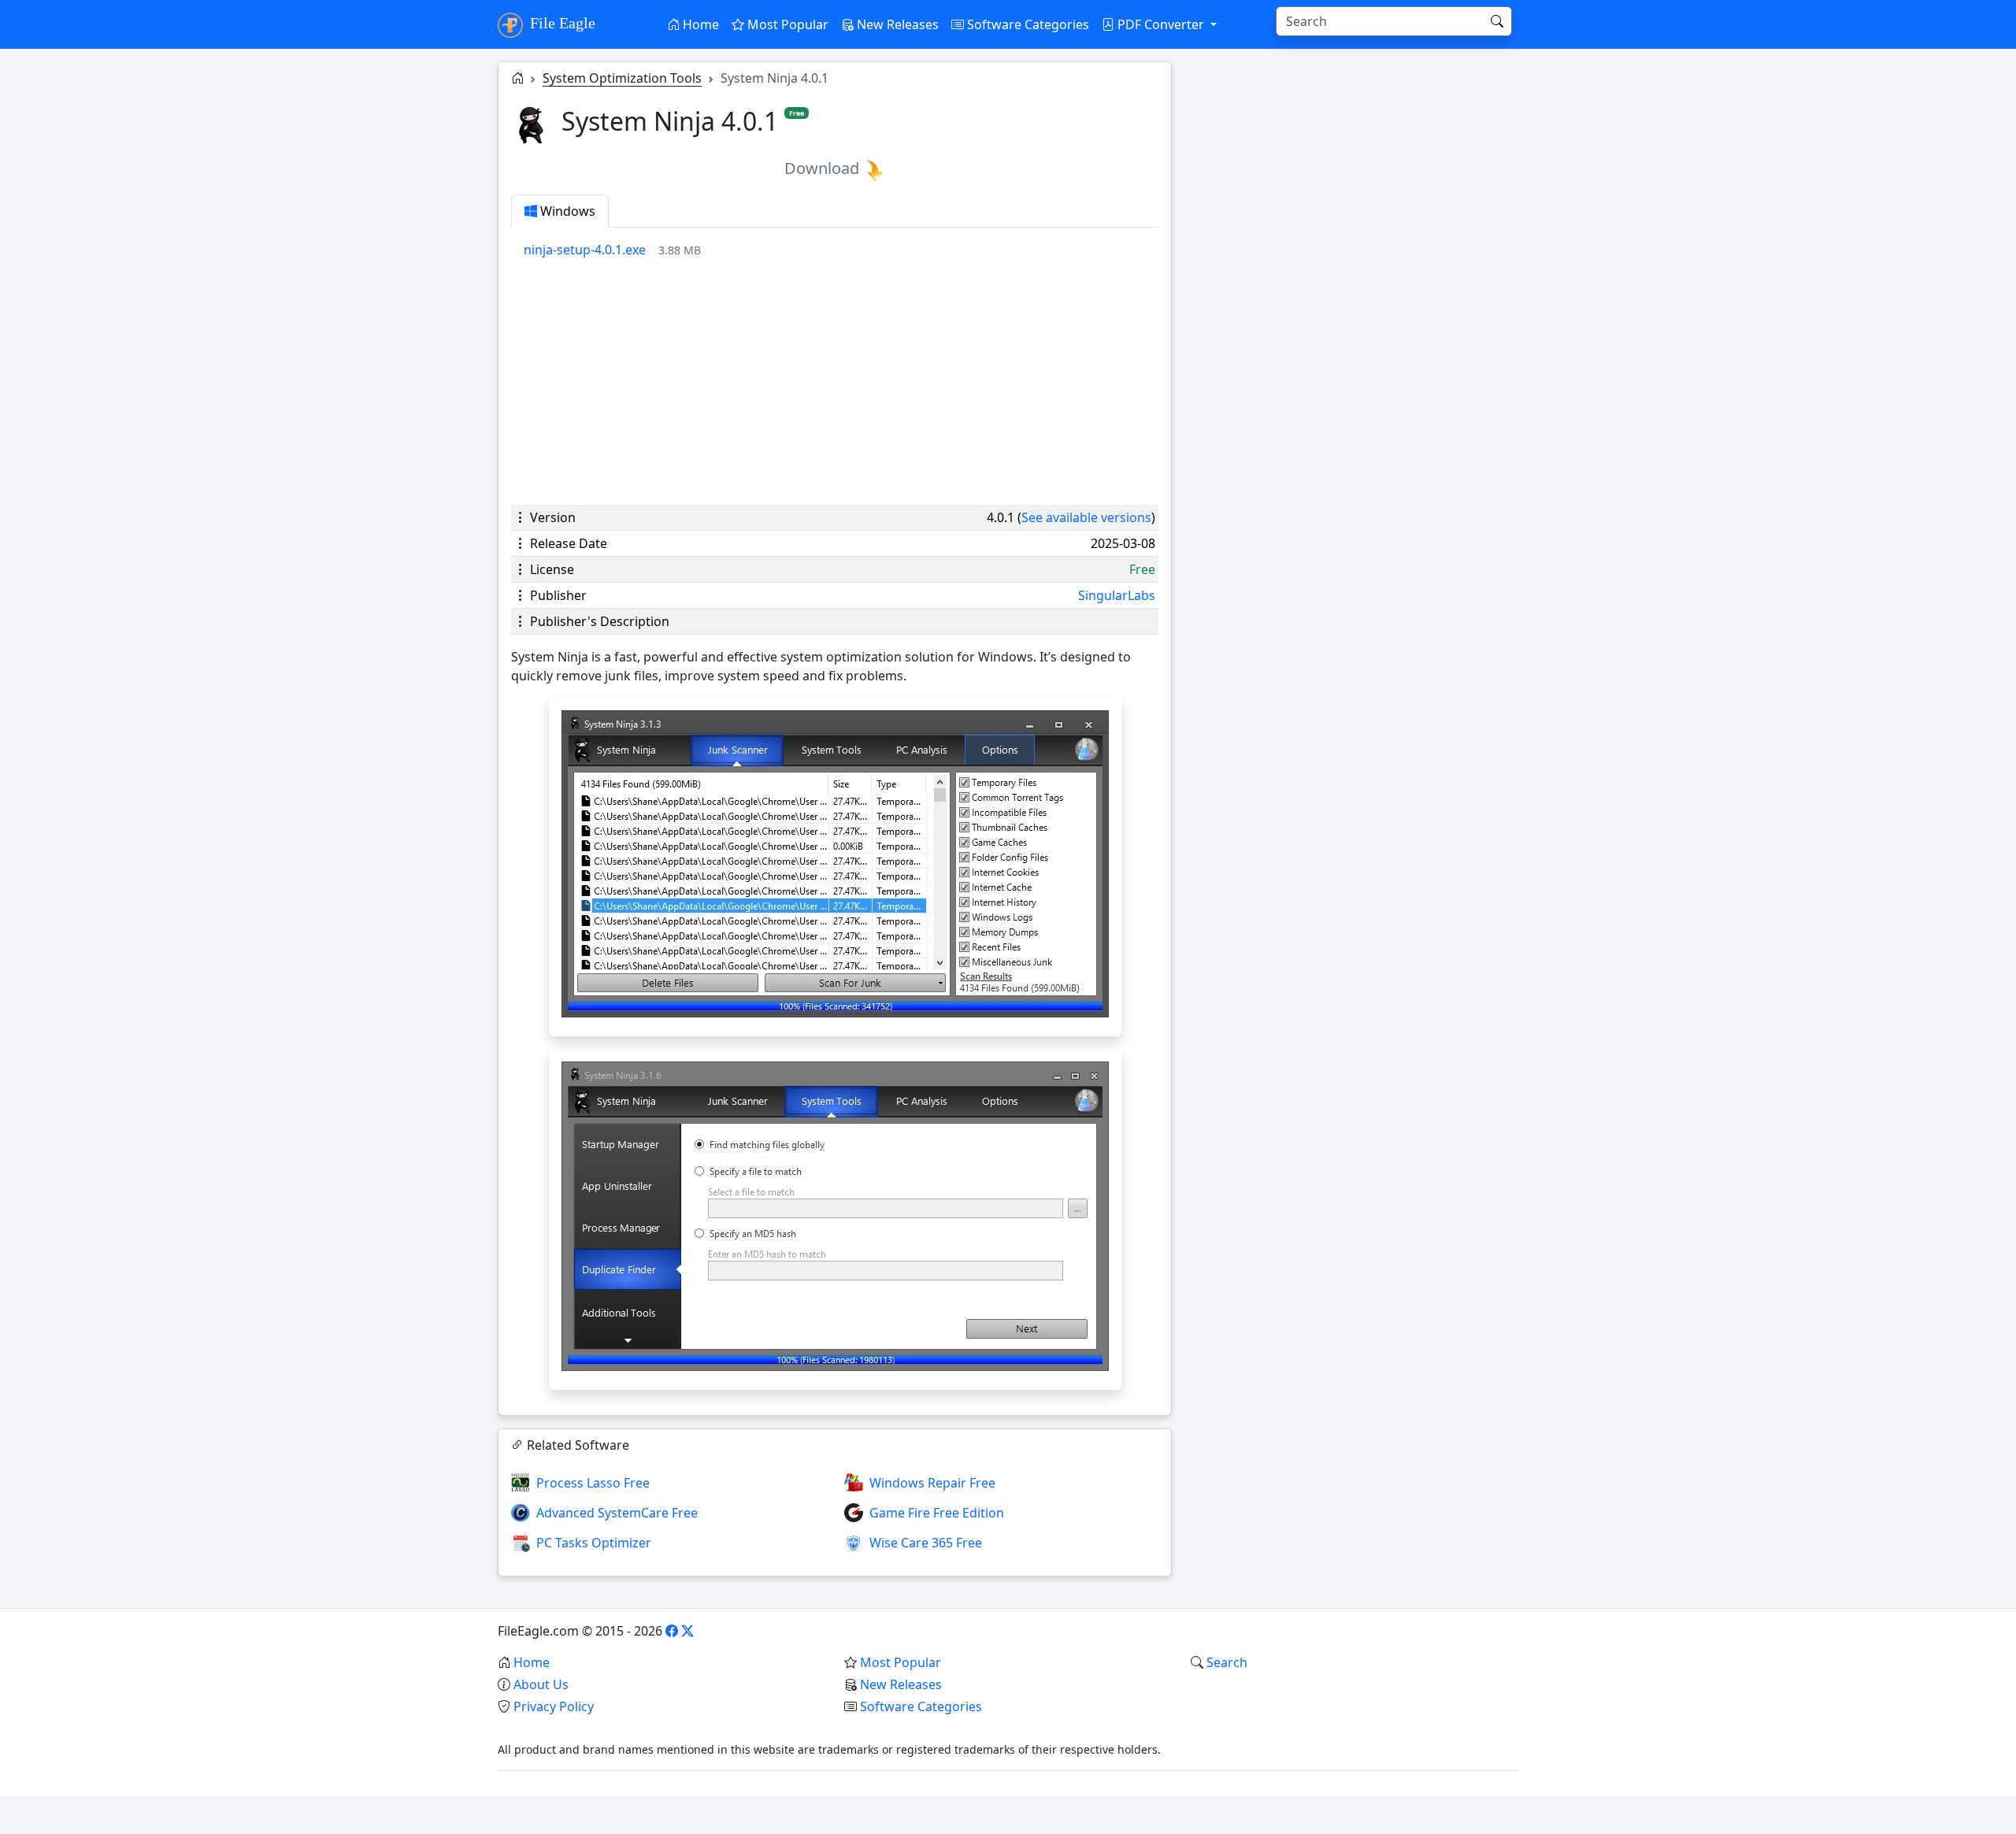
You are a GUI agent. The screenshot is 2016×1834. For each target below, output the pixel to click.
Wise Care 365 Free (926, 1543)
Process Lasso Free (593, 1483)
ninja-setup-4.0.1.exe (585, 250)
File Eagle (561, 23)
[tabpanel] (841, 250)
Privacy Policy (554, 1706)
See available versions (1086, 517)
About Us (541, 1684)
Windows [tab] (566, 211)
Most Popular (786, 24)
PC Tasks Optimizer (594, 1543)
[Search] (1497, 21)
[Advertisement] (835, 382)
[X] (687, 1631)
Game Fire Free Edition (937, 1513)
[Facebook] (672, 1631)
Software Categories (1027, 24)
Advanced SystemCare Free (617, 1513)
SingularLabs (1117, 595)
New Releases (896, 24)
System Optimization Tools (622, 78)
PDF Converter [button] (1161, 24)
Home (699, 24)
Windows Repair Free (932, 1483)
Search (1227, 1662)
